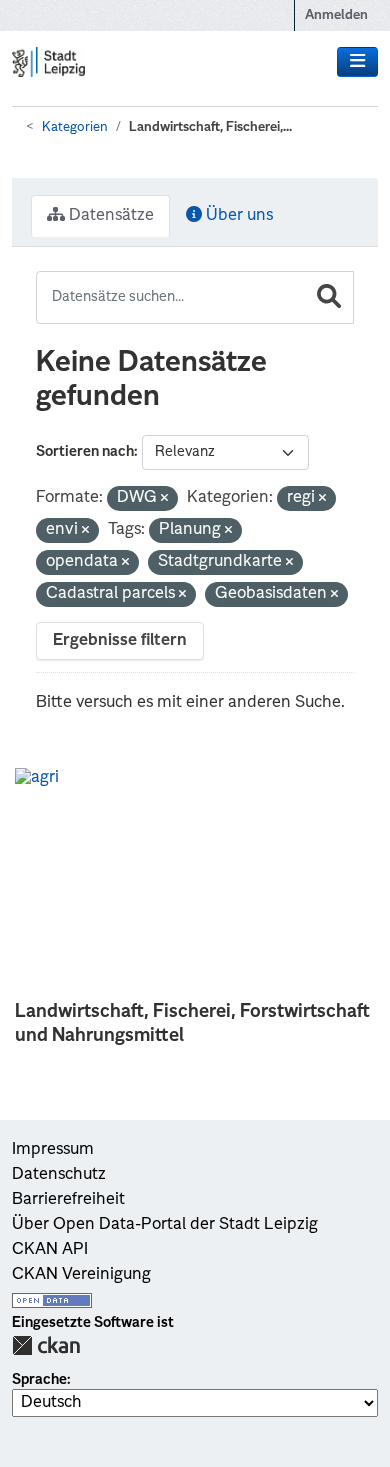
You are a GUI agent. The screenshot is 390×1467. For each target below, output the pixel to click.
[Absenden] (329, 297)
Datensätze (109, 216)
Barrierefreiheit (68, 1200)
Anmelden (336, 15)
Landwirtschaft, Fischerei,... (210, 127)
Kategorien (75, 127)
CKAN (46, 1345)
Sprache (39, 1380)
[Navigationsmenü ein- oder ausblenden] (357, 62)
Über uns (237, 216)
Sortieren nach (85, 452)
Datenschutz (59, 1175)
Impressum (53, 1150)
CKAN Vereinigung (81, 1275)
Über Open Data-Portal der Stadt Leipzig (165, 1225)
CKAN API (50, 1250)
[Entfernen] (164, 499)
